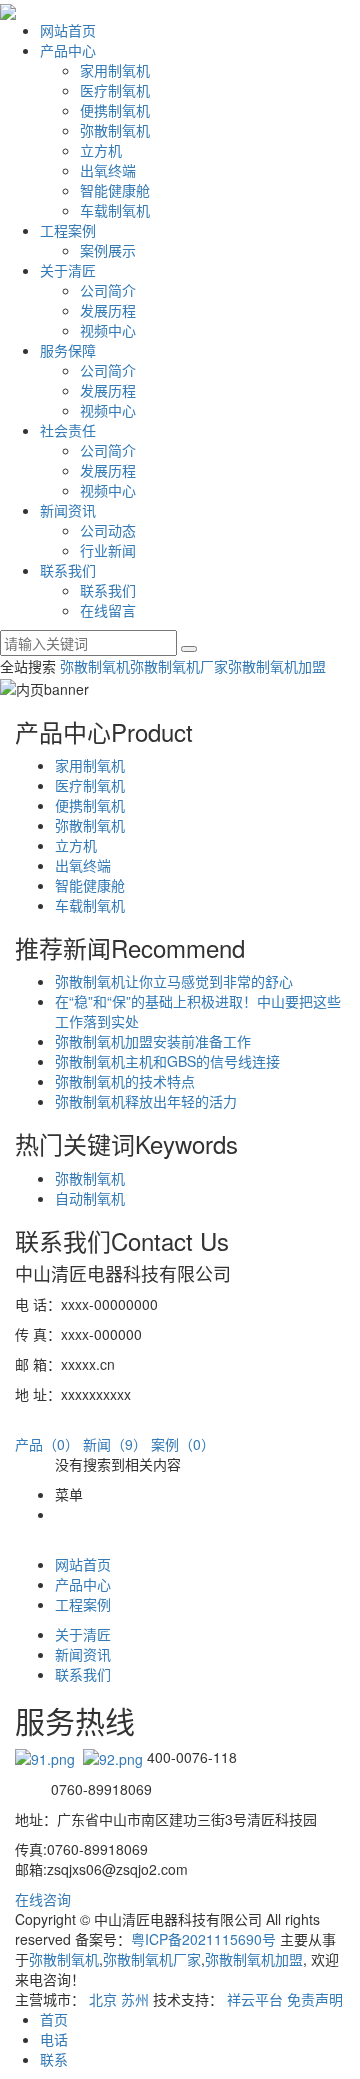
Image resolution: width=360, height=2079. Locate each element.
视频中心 (108, 330)
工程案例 (68, 230)
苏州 (135, 1999)
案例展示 (108, 250)
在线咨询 (43, 1899)
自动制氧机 (90, 1198)
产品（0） (47, 1444)
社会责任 (68, 430)
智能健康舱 (115, 190)
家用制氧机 (115, 70)
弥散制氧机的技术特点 (125, 1081)
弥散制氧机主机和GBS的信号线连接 (167, 1061)
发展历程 (108, 310)
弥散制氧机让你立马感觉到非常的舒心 (174, 981)
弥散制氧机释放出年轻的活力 (146, 1101)
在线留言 (108, 610)
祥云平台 (255, 1999)
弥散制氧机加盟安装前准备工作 (153, 1041)
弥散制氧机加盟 (277, 666)
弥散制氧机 (115, 130)
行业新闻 (108, 550)
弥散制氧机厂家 (179, 666)
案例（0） (183, 1444)
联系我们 (68, 570)
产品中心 (68, 50)
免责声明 (315, 1999)
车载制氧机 (115, 210)
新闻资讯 (68, 510)
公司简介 (108, 290)
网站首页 (68, 30)
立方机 (101, 150)
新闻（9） (115, 1444)
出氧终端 (108, 170)
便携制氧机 (115, 110)
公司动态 (108, 530)
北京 (103, 1999)
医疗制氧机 (115, 90)
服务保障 (68, 350)
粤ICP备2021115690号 (203, 1939)
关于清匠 (68, 270)
